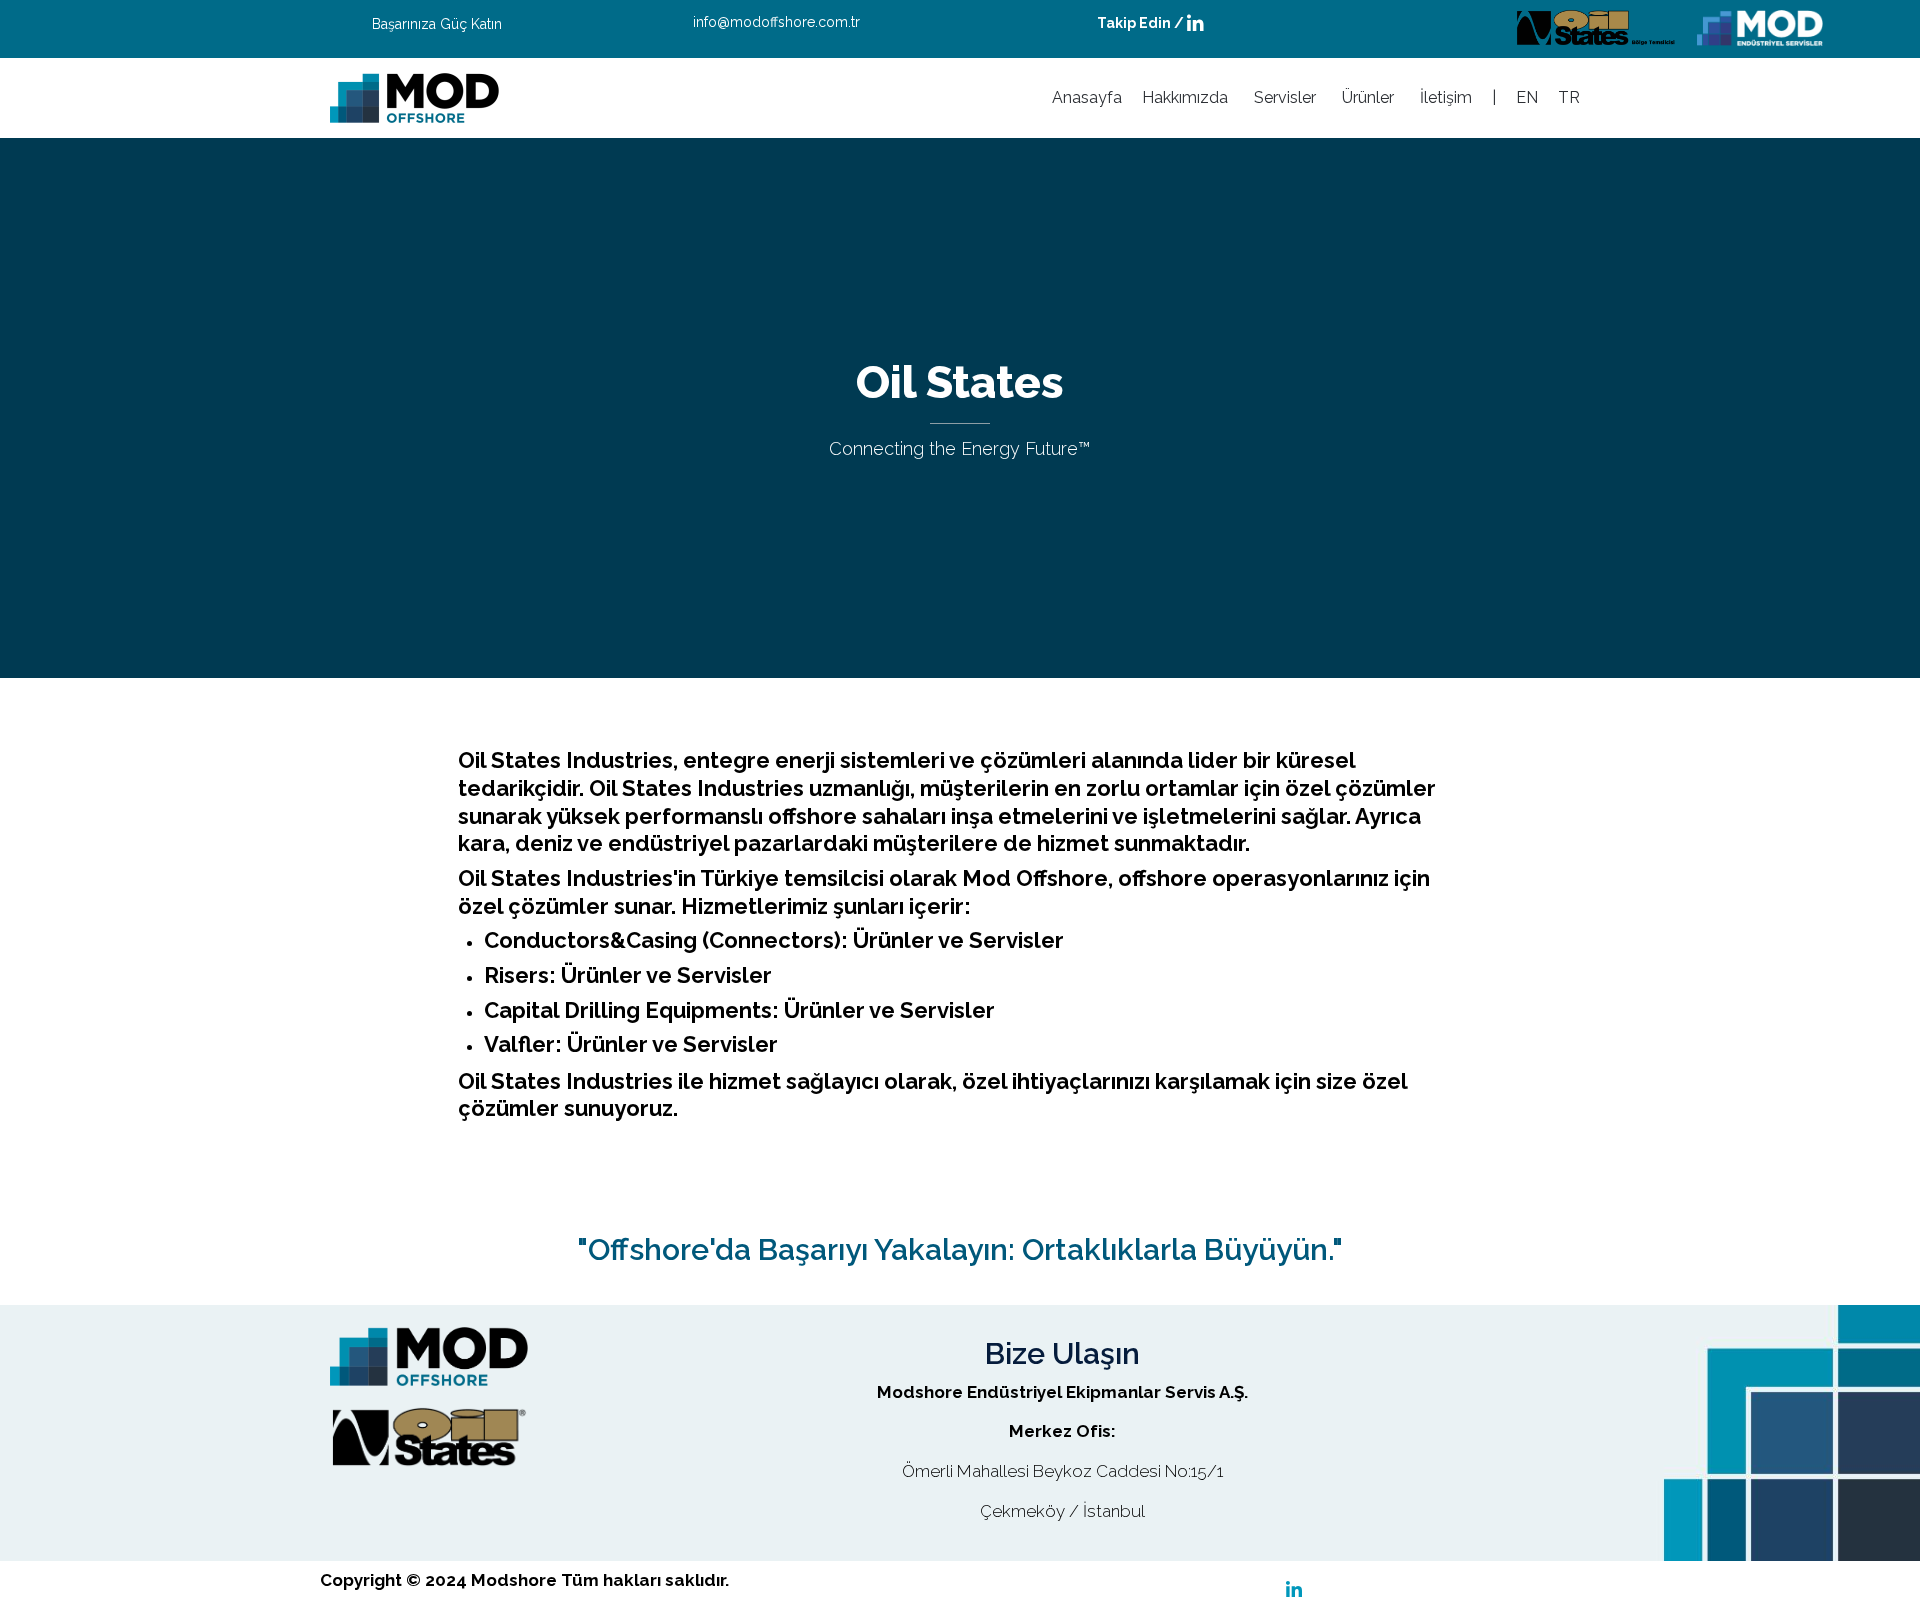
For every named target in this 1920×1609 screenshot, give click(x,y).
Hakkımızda (1185, 97)
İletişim (1446, 97)
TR (1569, 97)
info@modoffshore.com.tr (776, 22)
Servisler (1285, 97)
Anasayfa (1087, 97)
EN (1527, 97)
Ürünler (1368, 97)
